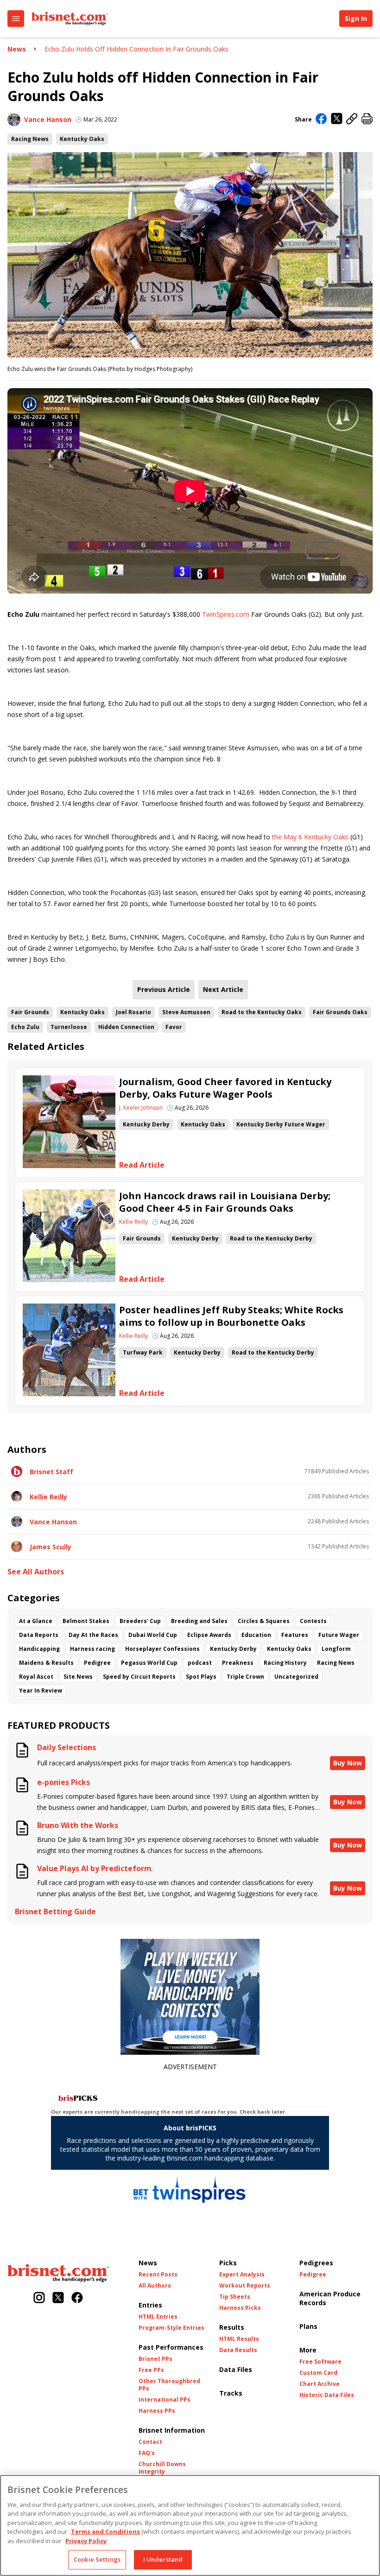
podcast (200, 1663)
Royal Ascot (36, 1677)
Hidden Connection (126, 1027)
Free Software (320, 2362)
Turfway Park (143, 1352)
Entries (150, 2305)
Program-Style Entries (171, 2328)
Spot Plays (201, 1677)
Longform (336, 1649)
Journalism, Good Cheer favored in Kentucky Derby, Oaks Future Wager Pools (225, 1088)
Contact (150, 2442)
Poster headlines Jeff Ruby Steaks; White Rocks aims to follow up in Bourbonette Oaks (231, 1316)
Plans (308, 2326)
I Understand (163, 2559)
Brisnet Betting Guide (55, 1912)
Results (232, 2327)
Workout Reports (245, 2286)
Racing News (30, 139)
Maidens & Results (46, 1663)
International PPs (165, 2400)
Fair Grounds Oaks (340, 1012)
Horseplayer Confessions (162, 1649)
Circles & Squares (264, 1621)
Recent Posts (158, 2275)
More (308, 2350)
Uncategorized (296, 1677)
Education (256, 1635)
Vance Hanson (48, 119)
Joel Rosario (133, 1012)
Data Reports (39, 1635)
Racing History (285, 1663)
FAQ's (147, 2453)
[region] (190, 2525)
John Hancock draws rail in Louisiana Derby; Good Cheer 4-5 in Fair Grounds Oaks (225, 1202)
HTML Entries (158, 2317)
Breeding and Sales (199, 1621)
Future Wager (339, 1635)
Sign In (356, 18)
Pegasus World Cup (149, 1663)
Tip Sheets (235, 2297)
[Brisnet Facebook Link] (77, 2298)
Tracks (231, 2393)
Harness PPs (157, 2411)
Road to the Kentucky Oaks (262, 1012)
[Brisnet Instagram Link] (39, 2298)
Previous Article (164, 989)
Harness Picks (240, 2308)
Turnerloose (69, 1027)
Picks (228, 2263)
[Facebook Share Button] (321, 120)
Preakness (238, 1663)
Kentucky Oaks (82, 139)
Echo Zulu (25, 1027)
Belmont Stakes (86, 1621)
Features (295, 1635)
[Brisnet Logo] (70, 19)
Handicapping (39, 1649)
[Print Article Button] (367, 119)
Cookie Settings (97, 2559)
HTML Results (239, 2339)
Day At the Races (93, 1635)
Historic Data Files (327, 2395)
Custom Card (318, 2373)
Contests (313, 1621)
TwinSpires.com (226, 614)
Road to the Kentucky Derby (271, 1238)
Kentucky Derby (146, 1124)
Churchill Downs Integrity (162, 2468)
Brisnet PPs (155, 2359)
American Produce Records (330, 2298)
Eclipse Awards (209, 1635)
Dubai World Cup (153, 1635)
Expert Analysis (242, 2275)
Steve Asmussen (186, 1012)
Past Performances (171, 2347)
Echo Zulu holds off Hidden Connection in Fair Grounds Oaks (136, 49)
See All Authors (36, 1572)
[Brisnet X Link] (58, 2298)
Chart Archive (320, 2384)
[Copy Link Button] (352, 119)
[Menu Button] (16, 19)
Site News (78, 1677)
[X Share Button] (337, 119)
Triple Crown (245, 1677)
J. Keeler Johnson (141, 1108)
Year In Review (41, 1691)
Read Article (142, 1165)
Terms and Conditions (105, 2531)
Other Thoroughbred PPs (169, 2385)
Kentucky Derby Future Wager (281, 1124)
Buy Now (348, 1763)
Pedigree (97, 1663)
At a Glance (36, 1621)
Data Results (238, 2350)
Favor (174, 1027)
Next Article (223, 989)
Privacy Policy (86, 2541)
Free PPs (151, 2370)
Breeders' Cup (140, 1621)
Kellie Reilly (133, 1222)
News (17, 49)
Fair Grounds (30, 1012)
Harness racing (92, 1649)
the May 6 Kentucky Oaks (310, 837)
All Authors (155, 2286)
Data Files (236, 2369)
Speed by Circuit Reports (139, 1677)
